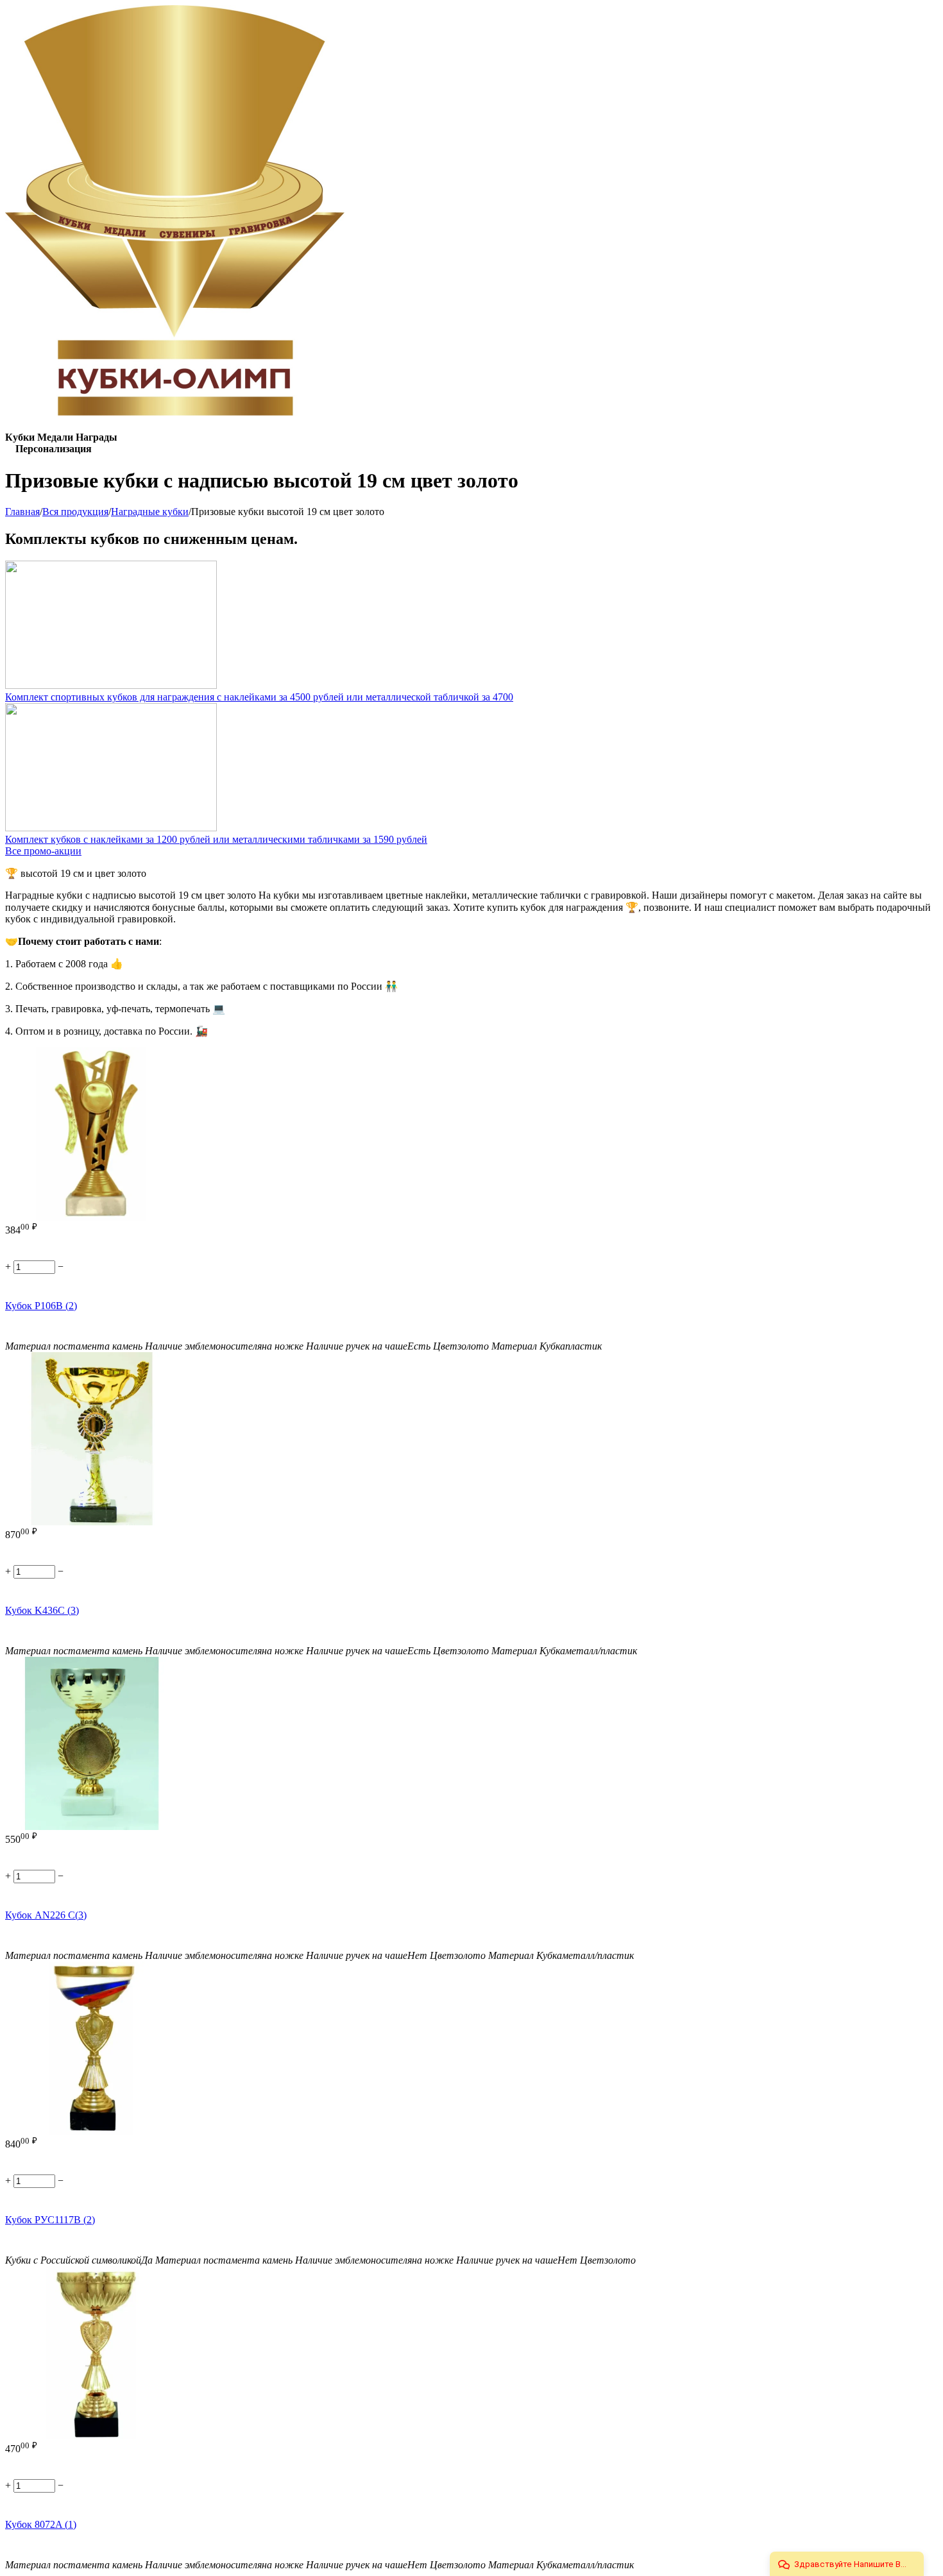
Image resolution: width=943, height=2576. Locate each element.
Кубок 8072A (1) (41, 2524)
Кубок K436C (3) (42, 1610)
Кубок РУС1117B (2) (50, 2220)
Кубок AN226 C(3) (46, 1915)
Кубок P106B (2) (41, 1306)
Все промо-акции (43, 851)
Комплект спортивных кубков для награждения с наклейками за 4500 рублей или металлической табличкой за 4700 (259, 697)
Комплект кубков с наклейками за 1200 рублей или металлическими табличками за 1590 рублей (216, 839)
